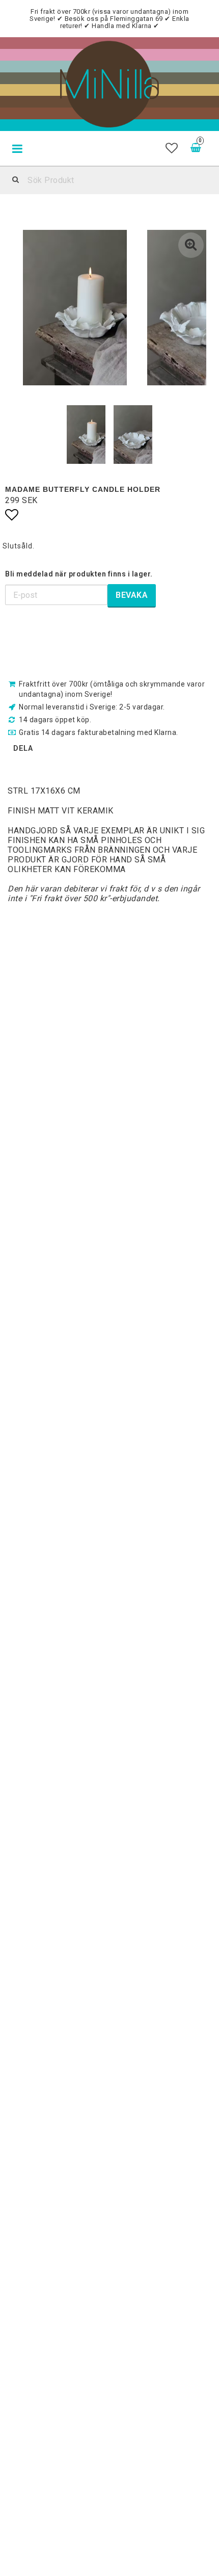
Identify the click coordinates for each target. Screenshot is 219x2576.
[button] (172, 148)
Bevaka (132, 595)
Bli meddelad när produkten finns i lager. (79, 574)
